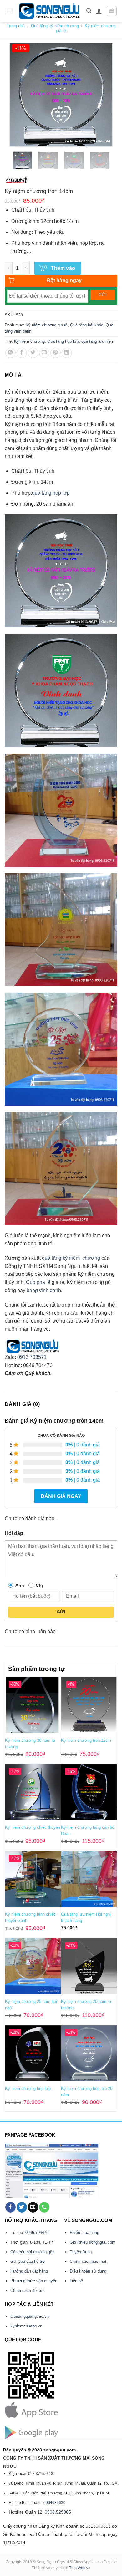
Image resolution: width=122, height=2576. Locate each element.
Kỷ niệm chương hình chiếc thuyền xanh (30, 1917)
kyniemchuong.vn (26, 2326)
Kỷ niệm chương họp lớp (28, 2088)
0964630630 (54, 2503)
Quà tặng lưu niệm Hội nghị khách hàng (86, 1917)
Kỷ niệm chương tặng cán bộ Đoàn (88, 1830)
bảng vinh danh (44, 1290)
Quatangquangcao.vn (30, 2316)
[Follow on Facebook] (10, 2207)
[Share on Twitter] (33, 353)
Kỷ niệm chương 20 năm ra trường (86, 2005)
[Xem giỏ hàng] (112, 11)
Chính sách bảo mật (88, 2261)
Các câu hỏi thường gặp (32, 2252)
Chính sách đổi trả (27, 2291)
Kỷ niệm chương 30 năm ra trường (30, 1744)
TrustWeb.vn (80, 2568)
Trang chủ (16, 26)
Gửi (61, 1612)
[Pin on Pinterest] (56, 353)
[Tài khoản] (99, 11)
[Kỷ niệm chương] (16, 180)
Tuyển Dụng (81, 2252)
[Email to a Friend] (44, 353)
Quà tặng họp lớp (63, 341)
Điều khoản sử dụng (88, 2271)
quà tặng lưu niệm (98, 341)
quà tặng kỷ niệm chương (71, 1258)
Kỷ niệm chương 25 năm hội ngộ (31, 2005)
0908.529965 (58, 2512)
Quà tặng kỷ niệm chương (55, 26)
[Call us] (44, 2207)
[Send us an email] (33, 2207)
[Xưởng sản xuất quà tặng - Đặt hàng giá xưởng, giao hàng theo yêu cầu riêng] (49, 11)
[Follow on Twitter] (22, 2207)
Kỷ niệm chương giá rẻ (47, 325)
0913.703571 (32, 1357)
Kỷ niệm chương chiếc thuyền (33, 1827)
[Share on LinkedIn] (67, 353)
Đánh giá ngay (61, 1496)
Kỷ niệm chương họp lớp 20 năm (87, 2092)
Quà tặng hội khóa (87, 325)
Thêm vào (63, 268)
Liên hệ (76, 2281)
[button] (8, 11)
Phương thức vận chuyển (34, 2281)
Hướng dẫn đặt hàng (29, 2271)
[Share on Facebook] (22, 353)
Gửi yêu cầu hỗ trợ (28, 2261)
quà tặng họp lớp (51, 493)
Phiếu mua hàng (84, 2233)
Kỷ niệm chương (29, 341)
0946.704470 (37, 2233)
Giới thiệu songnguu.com (93, 2242)
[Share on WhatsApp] (10, 353)
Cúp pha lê (38, 1282)
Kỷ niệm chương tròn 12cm (86, 1740)
